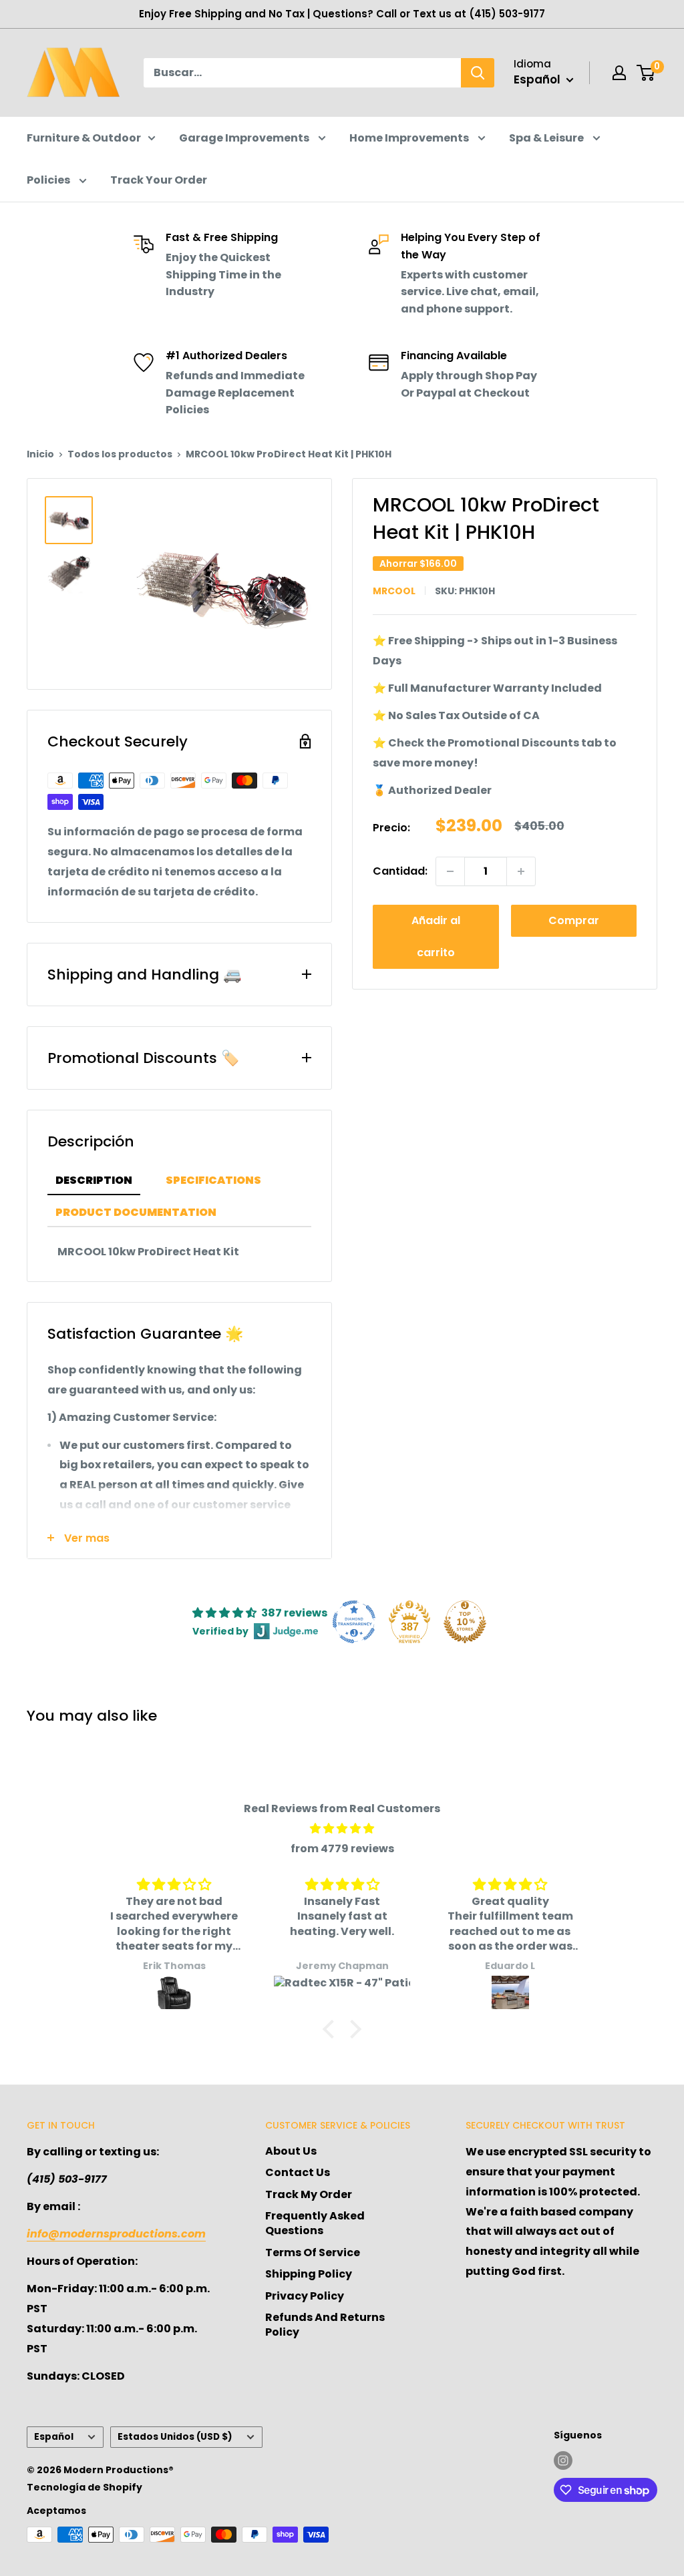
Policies (49, 180)
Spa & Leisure (547, 138)
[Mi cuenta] (619, 73)
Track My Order (309, 2194)
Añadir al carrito (436, 936)
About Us (291, 2151)
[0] (646, 73)
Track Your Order (159, 180)
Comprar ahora (574, 925)
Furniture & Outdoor (84, 138)
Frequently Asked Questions (315, 2223)
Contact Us (298, 2172)
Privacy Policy (305, 2296)
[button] (332, 2029)
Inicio (40, 454)
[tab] (94, 1181)
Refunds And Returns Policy (325, 2325)
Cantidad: (400, 871)
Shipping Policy (309, 2274)
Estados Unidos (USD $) (175, 2437)
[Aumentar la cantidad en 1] (521, 871)
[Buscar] (478, 73)
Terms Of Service (313, 2252)
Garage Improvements (245, 138)
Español (54, 2437)
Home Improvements (410, 138)
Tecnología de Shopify (84, 2487)
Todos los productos (120, 454)
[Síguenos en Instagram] (563, 2460)
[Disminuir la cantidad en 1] (450, 871)
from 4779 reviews (342, 1849)
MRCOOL (394, 591)
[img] (342, 1829)
